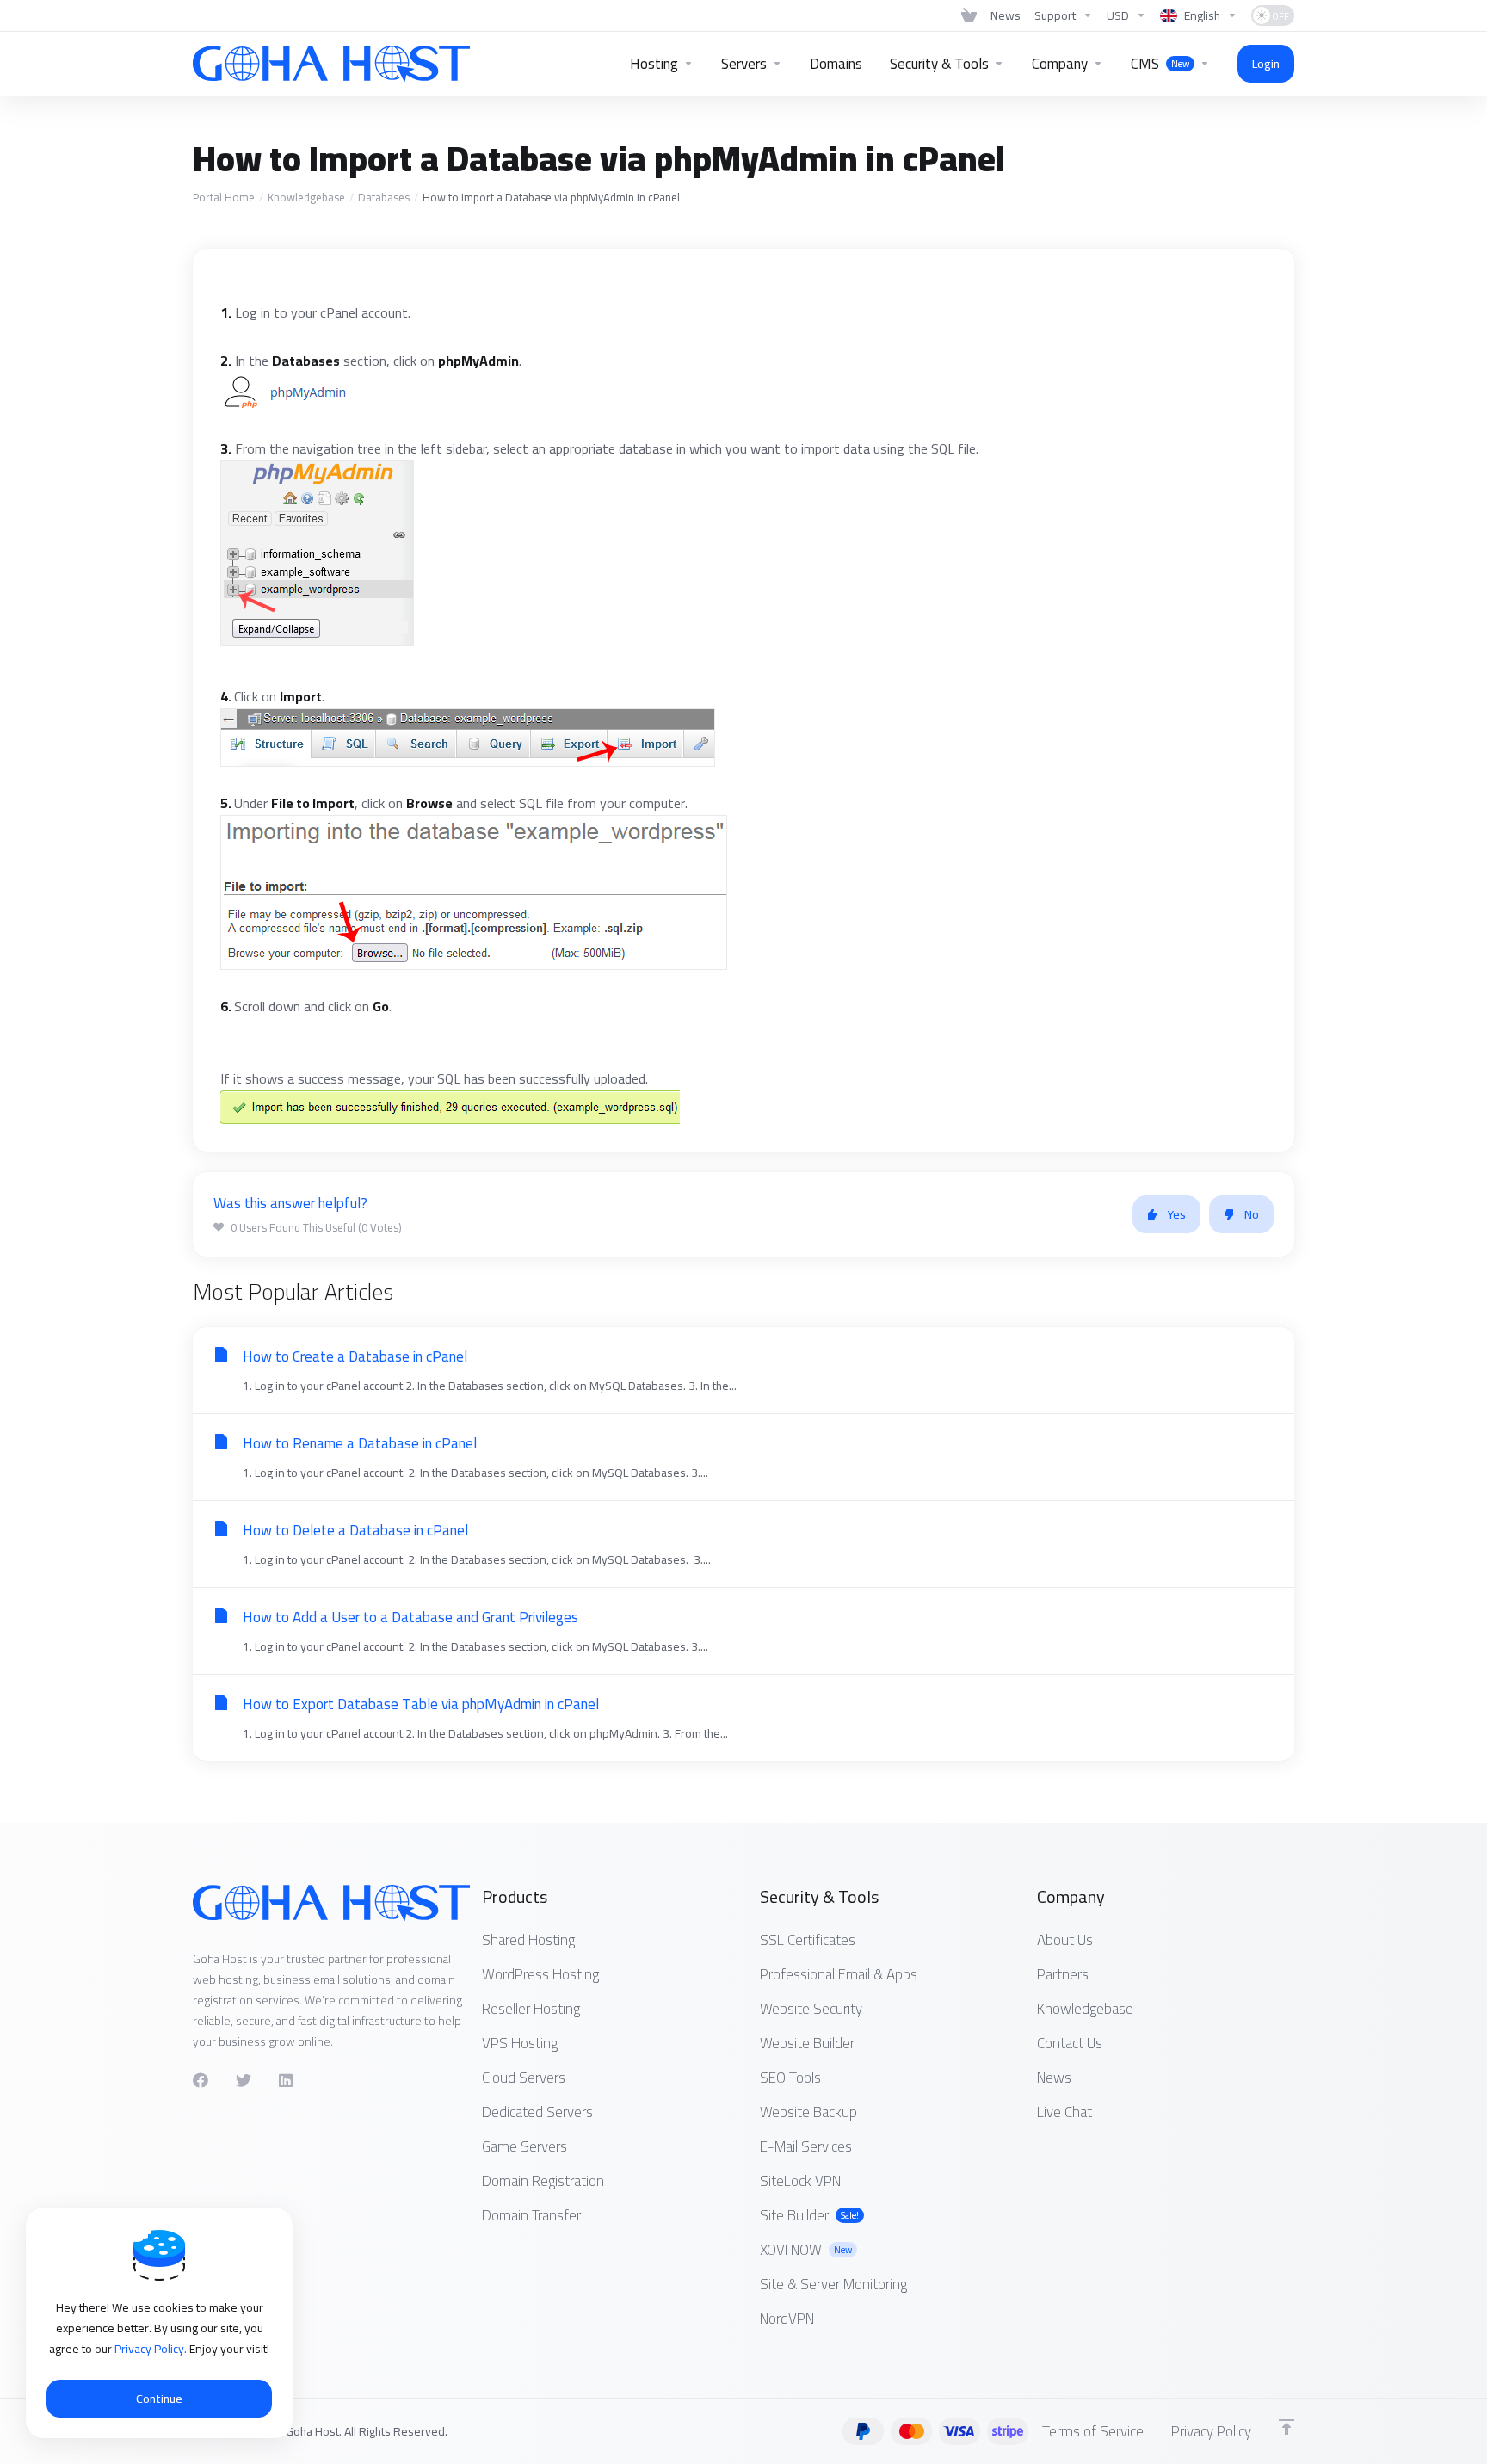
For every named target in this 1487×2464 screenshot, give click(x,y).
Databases (384, 197)
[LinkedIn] (287, 2080)
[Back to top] (1286, 2427)
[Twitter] (244, 2080)
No (1252, 1214)
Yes (1177, 1214)
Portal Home (224, 197)
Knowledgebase (306, 197)
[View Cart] (969, 15)
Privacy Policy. (152, 2349)
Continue (159, 2399)
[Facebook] (201, 2080)
